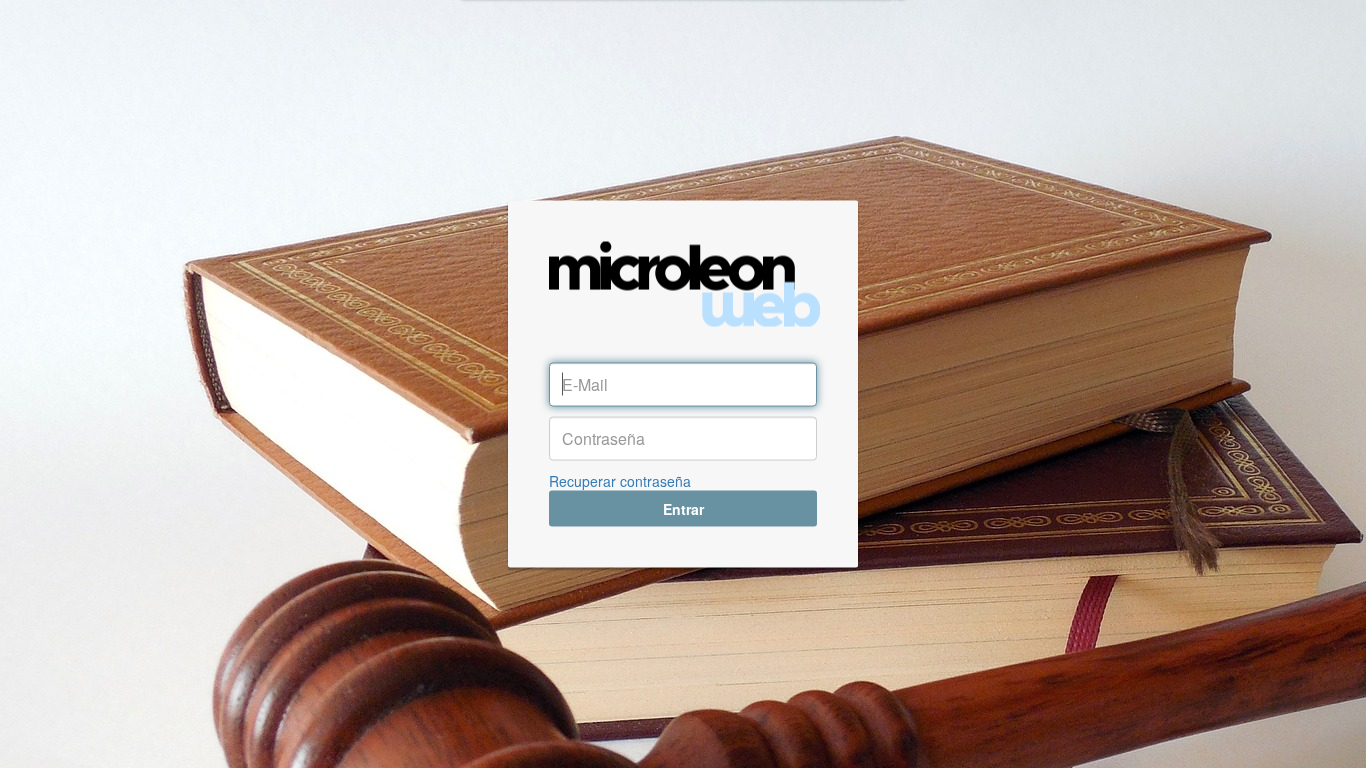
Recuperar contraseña (620, 481)
